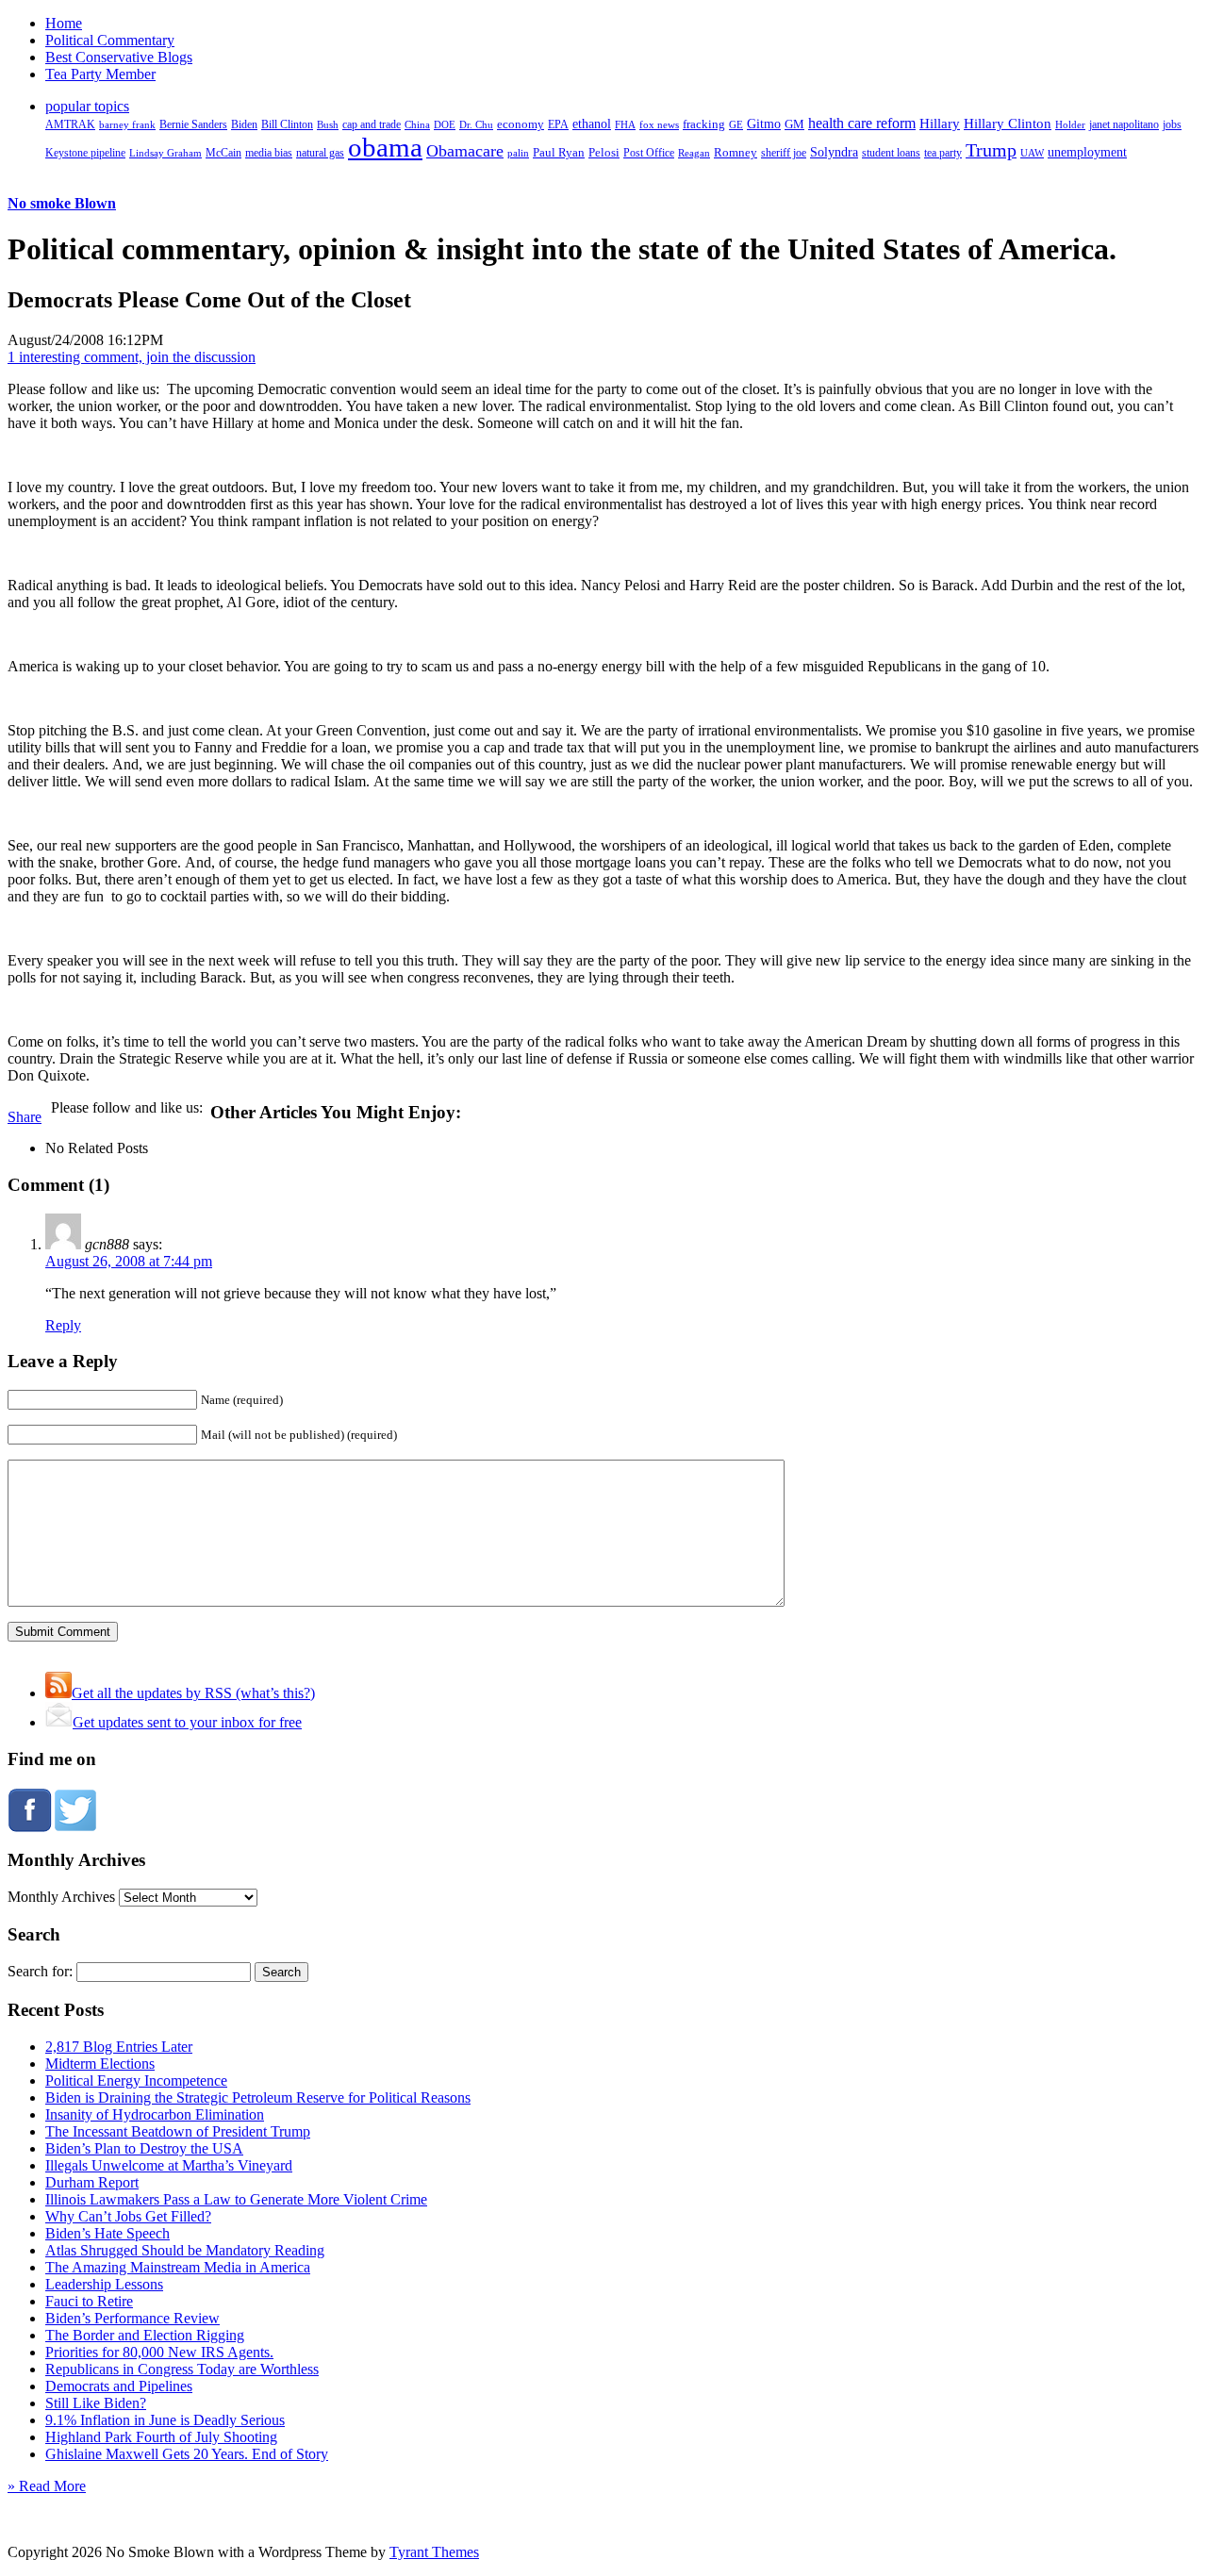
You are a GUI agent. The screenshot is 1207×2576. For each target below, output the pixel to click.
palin (518, 153)
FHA (625, 124)
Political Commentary (110, 40)
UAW (1032, 153)
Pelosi (604, 152)
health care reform (862, 123)
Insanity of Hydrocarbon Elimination (155, 2114)
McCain (223, 153)
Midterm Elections (100, 2064)
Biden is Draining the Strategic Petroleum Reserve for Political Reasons (258, 2097)
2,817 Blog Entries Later (119, 2047)
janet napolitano (1124, 124)
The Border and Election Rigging (145, 2335)
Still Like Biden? (96, 2403)
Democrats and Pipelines (119, 2386)
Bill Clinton (287, 124)
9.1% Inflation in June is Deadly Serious (165, 2420)
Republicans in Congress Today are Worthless (182, 2369)
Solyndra (834, 152)
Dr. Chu (476, 124)
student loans (891, 153)
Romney (736, 152)
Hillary (940, 123)
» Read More (47, 2486)
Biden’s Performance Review (132, 2318)
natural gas (320, 153)
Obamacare (465, 151)
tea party (943, 153)
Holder (1070, 124)
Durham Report (92, 2182)
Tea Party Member (100, 74)
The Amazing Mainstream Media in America (178, 2267)
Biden (244, 124)
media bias (269, 153)
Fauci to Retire (89, 2301)
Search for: (40, 1971)
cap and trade (372, 124)
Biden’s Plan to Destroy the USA (144, 2148)
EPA (558, 125)
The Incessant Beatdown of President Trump (178, 2131)
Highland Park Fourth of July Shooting (161, 2437)
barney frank (127, 124)
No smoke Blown (62, 203)
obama (385, 147)
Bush (328, 124)
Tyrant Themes (434, 2552)
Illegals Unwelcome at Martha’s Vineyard (169, 2165)
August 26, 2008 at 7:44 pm (129, 1261)
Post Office (649, 153)
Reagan (694, 153)
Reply (63, 1325)
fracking (704, 124)
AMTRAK (70, 124)
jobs (1172, 125)
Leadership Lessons (104, 2284)
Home (64, 23)
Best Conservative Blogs (119, 57)
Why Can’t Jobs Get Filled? (128, 2216)
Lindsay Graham (165, 153)
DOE (445, 125)
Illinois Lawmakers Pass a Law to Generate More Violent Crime (236, 2199)
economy (521, 124)
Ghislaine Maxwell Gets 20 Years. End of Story (187, 2454)
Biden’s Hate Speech (107, 2233)
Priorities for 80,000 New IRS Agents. (159, 2352)
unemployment (1087, 152)
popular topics (87, 106)
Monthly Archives (61, 1897)
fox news (659, 124)
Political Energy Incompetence (136, 2081)
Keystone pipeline (85, 153)
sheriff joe (784, 153)
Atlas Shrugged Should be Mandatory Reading (185, 2250)
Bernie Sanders (193, 124)
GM (794, 124)
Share (25, 1117)
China (417, 124)
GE (736, 125)
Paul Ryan (559, 152)
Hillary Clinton (1008, 124)
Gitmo (764, 124)
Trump (991, 150)
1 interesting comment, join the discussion (132, 357)
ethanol (592, 124)
